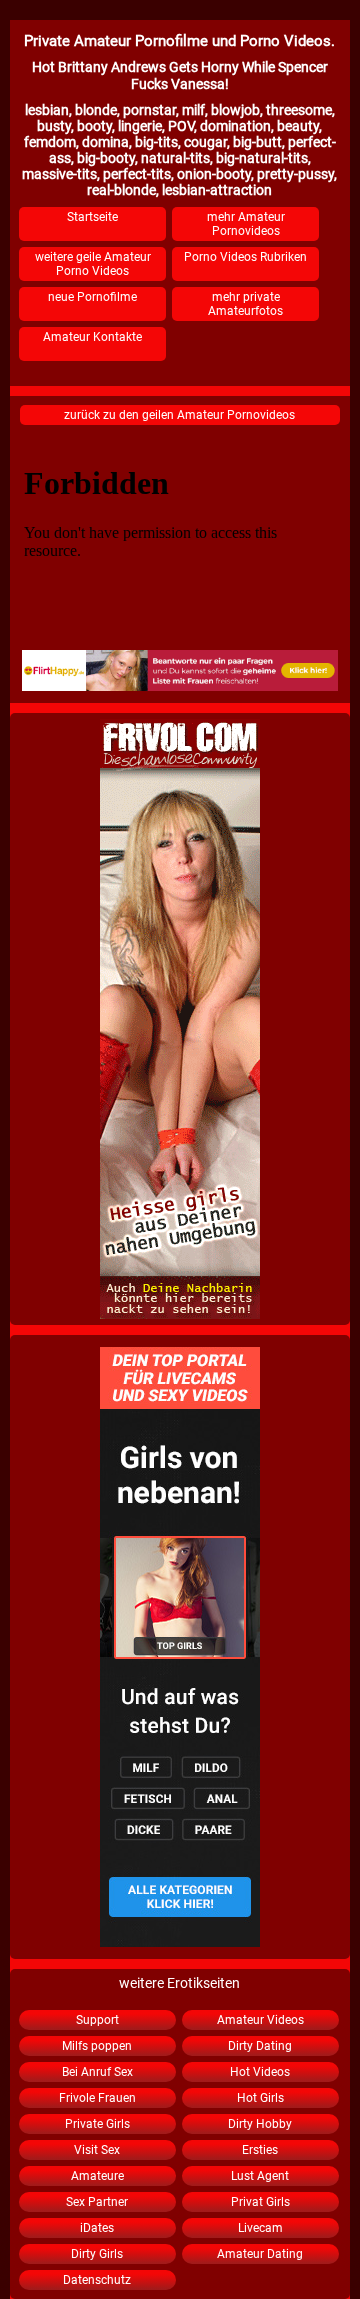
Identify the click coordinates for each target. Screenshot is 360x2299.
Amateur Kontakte (92, 337)
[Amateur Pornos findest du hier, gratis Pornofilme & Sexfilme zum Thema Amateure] (180, 1647)
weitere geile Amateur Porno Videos (93, 264)
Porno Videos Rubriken (245, 257)
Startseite (92, 217)
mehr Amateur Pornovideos (246, 224)
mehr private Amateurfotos (245, 304)
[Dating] (180, 670)
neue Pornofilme (92, 297)
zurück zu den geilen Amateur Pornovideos (179, 415)
